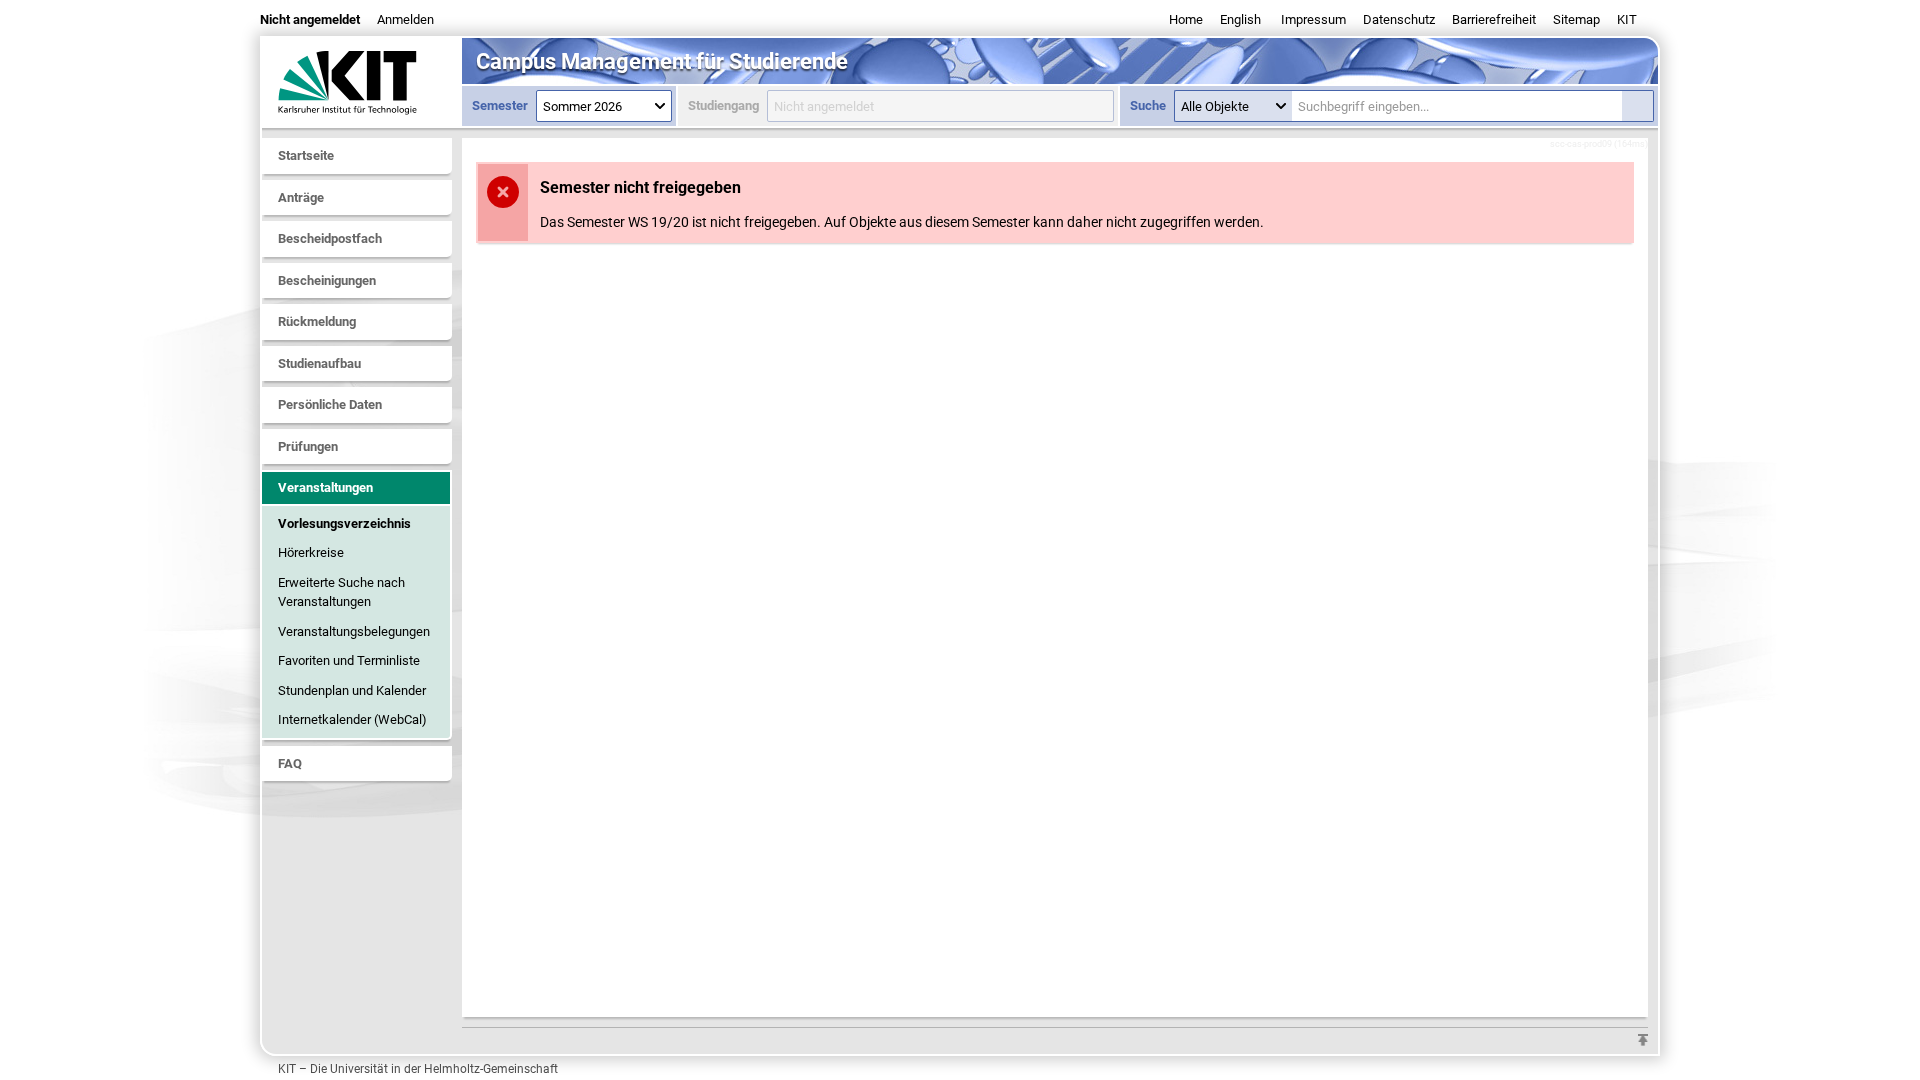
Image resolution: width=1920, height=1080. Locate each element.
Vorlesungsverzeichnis (344, 523)
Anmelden (405, 19)
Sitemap (1576, 19)
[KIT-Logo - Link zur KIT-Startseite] (362, 82)
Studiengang (723, 105)
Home (1186, 19)
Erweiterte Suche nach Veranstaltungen (341, 592)
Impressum (1313, 19)
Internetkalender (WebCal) (352, 719)
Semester (500, 105)
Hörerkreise (311, 552)
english (1240, 19)
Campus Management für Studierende (662, 61)
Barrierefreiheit (1494, 19)
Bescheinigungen (327, 280)
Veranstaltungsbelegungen (354, 631)
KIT (1627, 19)
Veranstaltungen (325, 487)
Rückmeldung (317, 321)
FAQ (290, 763)
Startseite (306, 155)
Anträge (301, 197)
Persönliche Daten (330, 404)
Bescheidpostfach (330, 238)
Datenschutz (1399, 19)
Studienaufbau (319, 363)
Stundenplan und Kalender (352, 690)
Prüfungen (308, 446)
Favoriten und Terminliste (349, 660)
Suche (1148, 105)
